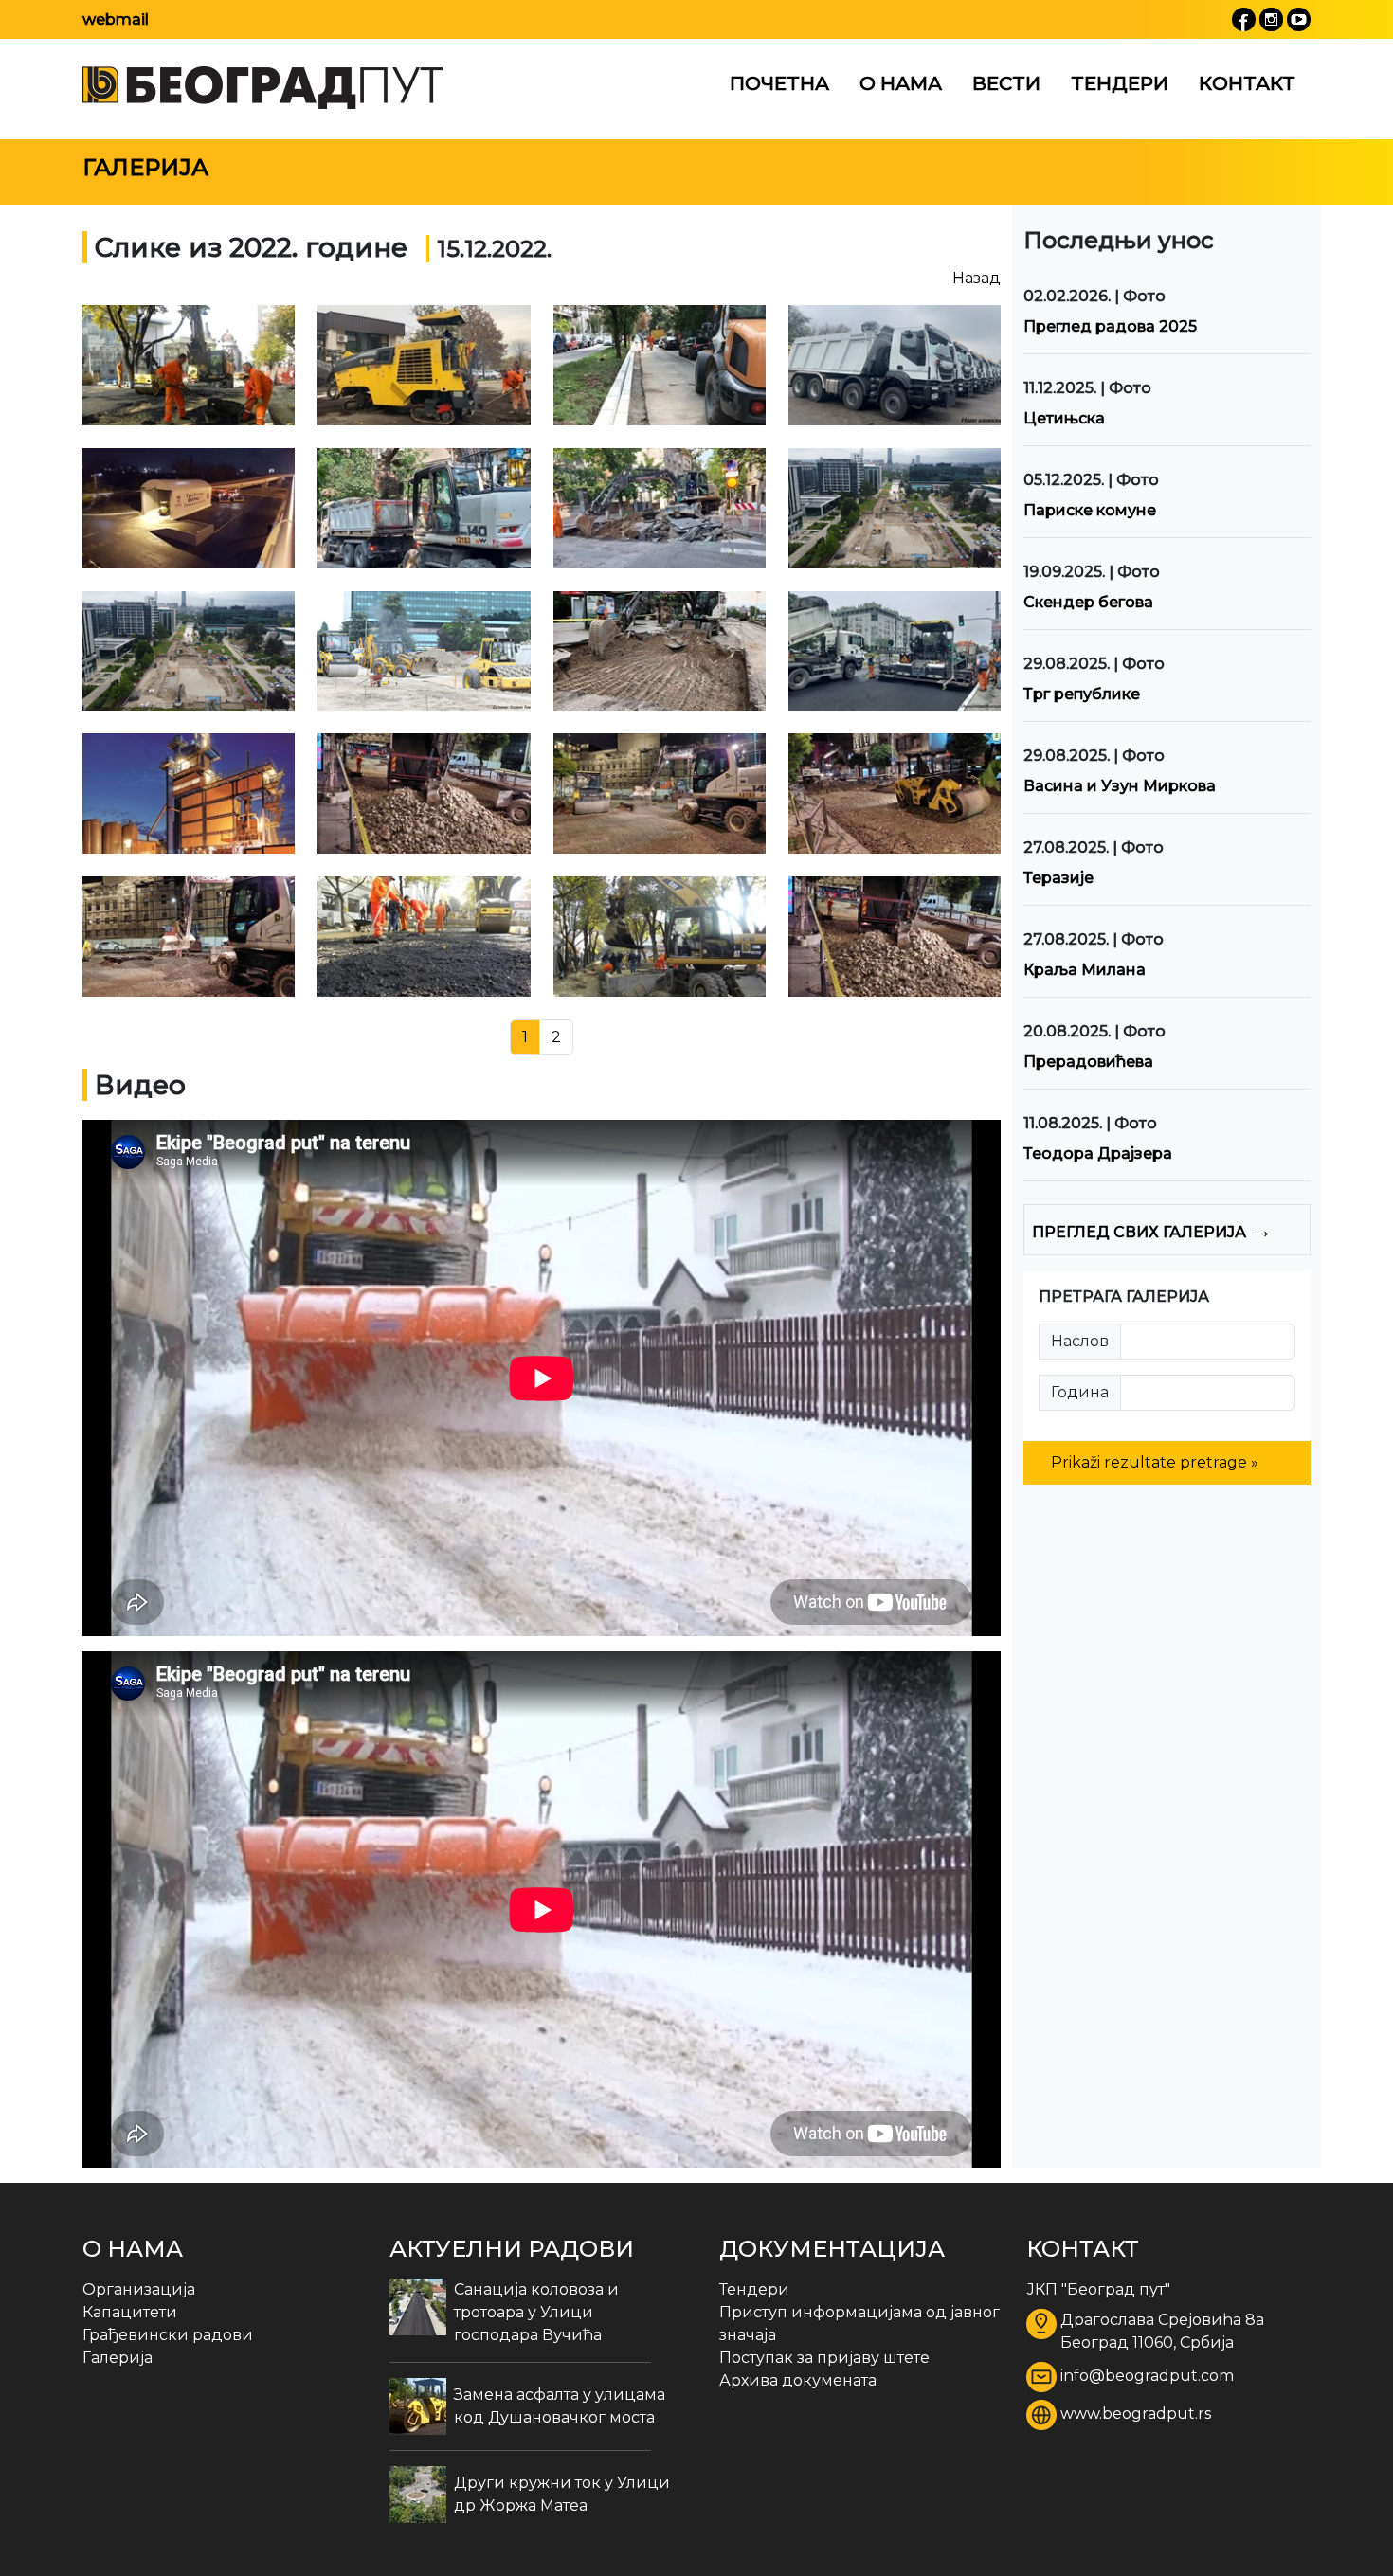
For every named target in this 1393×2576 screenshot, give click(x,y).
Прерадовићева (1088, 1062)
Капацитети (130, 2312)
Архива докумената (798, 2380)
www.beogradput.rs (1136, 2414)
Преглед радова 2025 (1110, 326)
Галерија (118, 2358)
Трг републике (1082, 694)
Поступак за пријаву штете (824, 2358)
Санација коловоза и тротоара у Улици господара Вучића (536, 2312)
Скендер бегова (1088, 602)
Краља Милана (1085, 970)
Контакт (1247, 83)
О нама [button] (901, 83)
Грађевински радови (168, 2335)
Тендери (1120, 83)
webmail (116, 19)
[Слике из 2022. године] (189, 365)
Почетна (779, 83)
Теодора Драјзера (1098, 1153)
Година (1080, 1392)
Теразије (1058, 878)
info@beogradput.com (1147, 2376)
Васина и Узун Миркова (1120, 786)
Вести (1006, 83)
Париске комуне (1090, 510)
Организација (139, 2289)
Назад (977, 278)
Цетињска (1064, 418)
